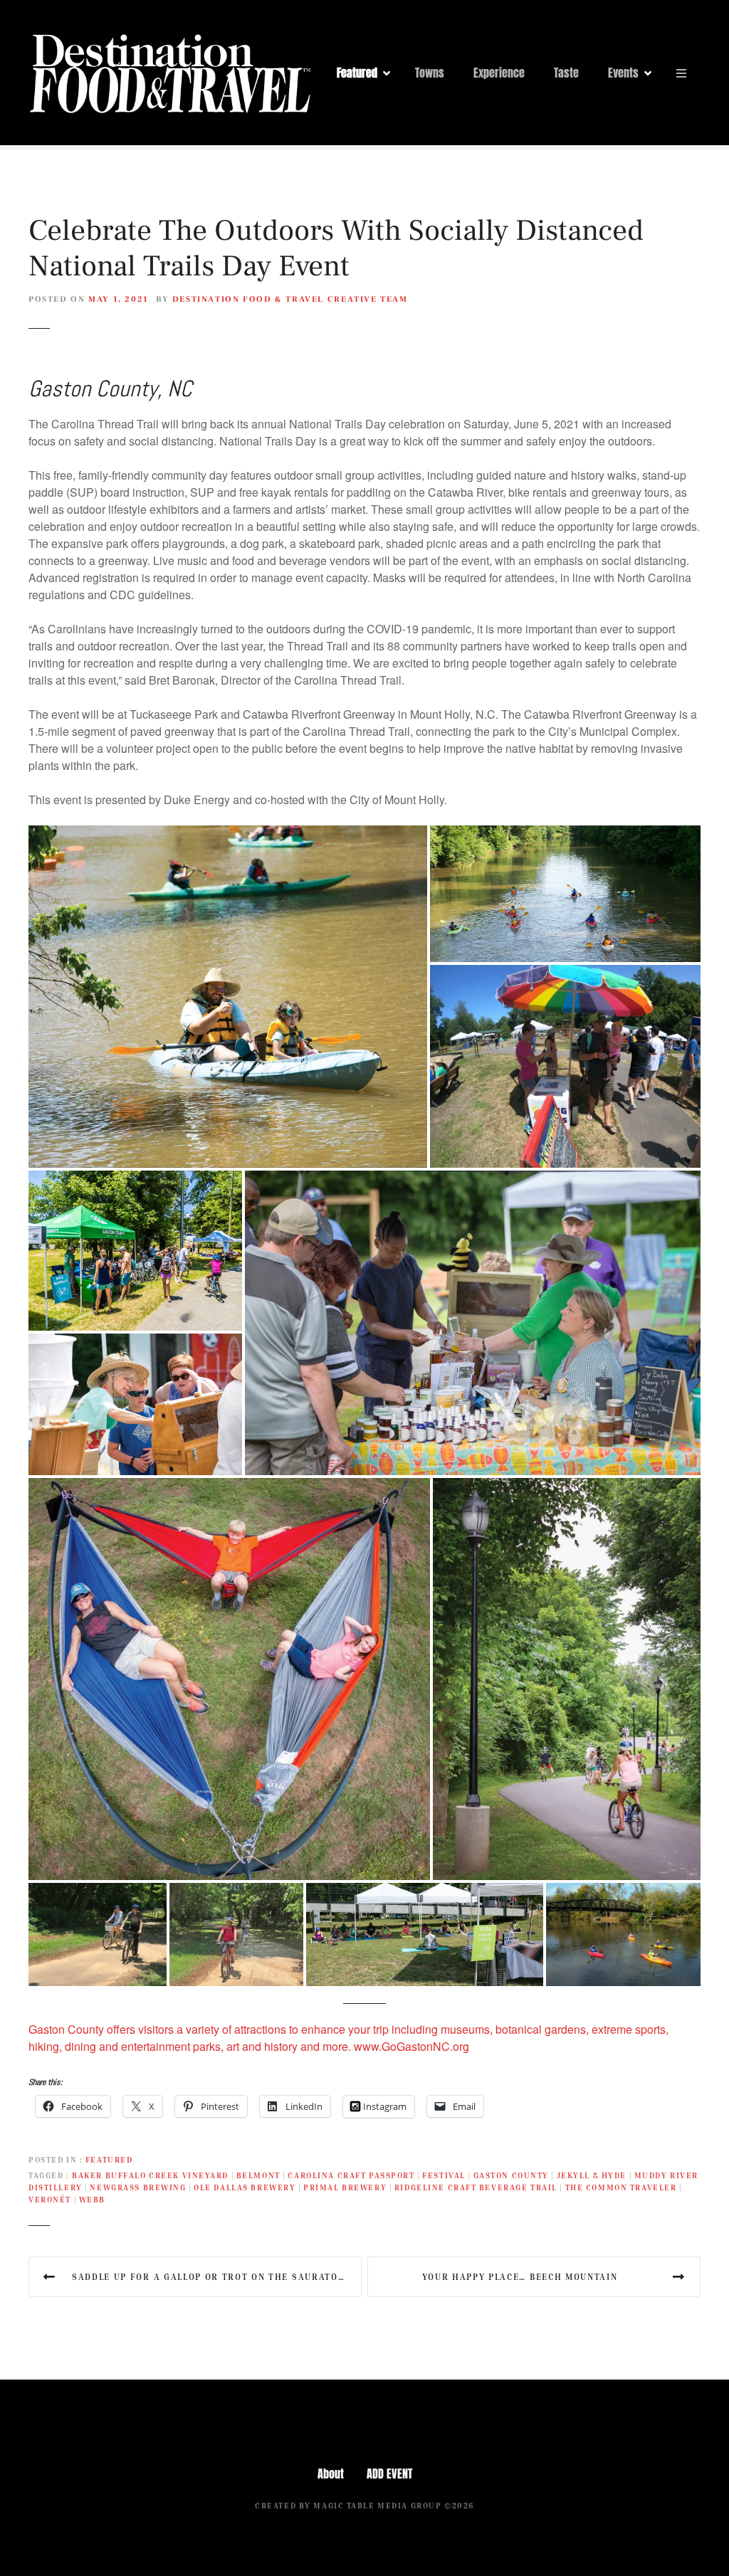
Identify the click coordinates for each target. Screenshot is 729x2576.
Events (623, 73)
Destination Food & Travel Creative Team (290, 299)
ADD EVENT (389, 2474)
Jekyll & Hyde (592, 2175)
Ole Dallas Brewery (245, 2187)
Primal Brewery (345, 2187)
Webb (92, 2199)
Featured (357, 73)
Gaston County (511, 2175)
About (331, 2474)
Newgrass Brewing (138, 2187)
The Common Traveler (621, 2187)
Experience (499, 73)
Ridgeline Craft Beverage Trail (476, 2187)
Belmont (258, 2175)
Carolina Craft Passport (351, 2175)
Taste (566, 73)
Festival (444, 2175)
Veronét (50, 2199)
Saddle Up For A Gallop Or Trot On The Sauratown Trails (217, 2277)
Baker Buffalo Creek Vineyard (150, 2175)
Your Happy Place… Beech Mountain (520, 2277)
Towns (430, 73)
